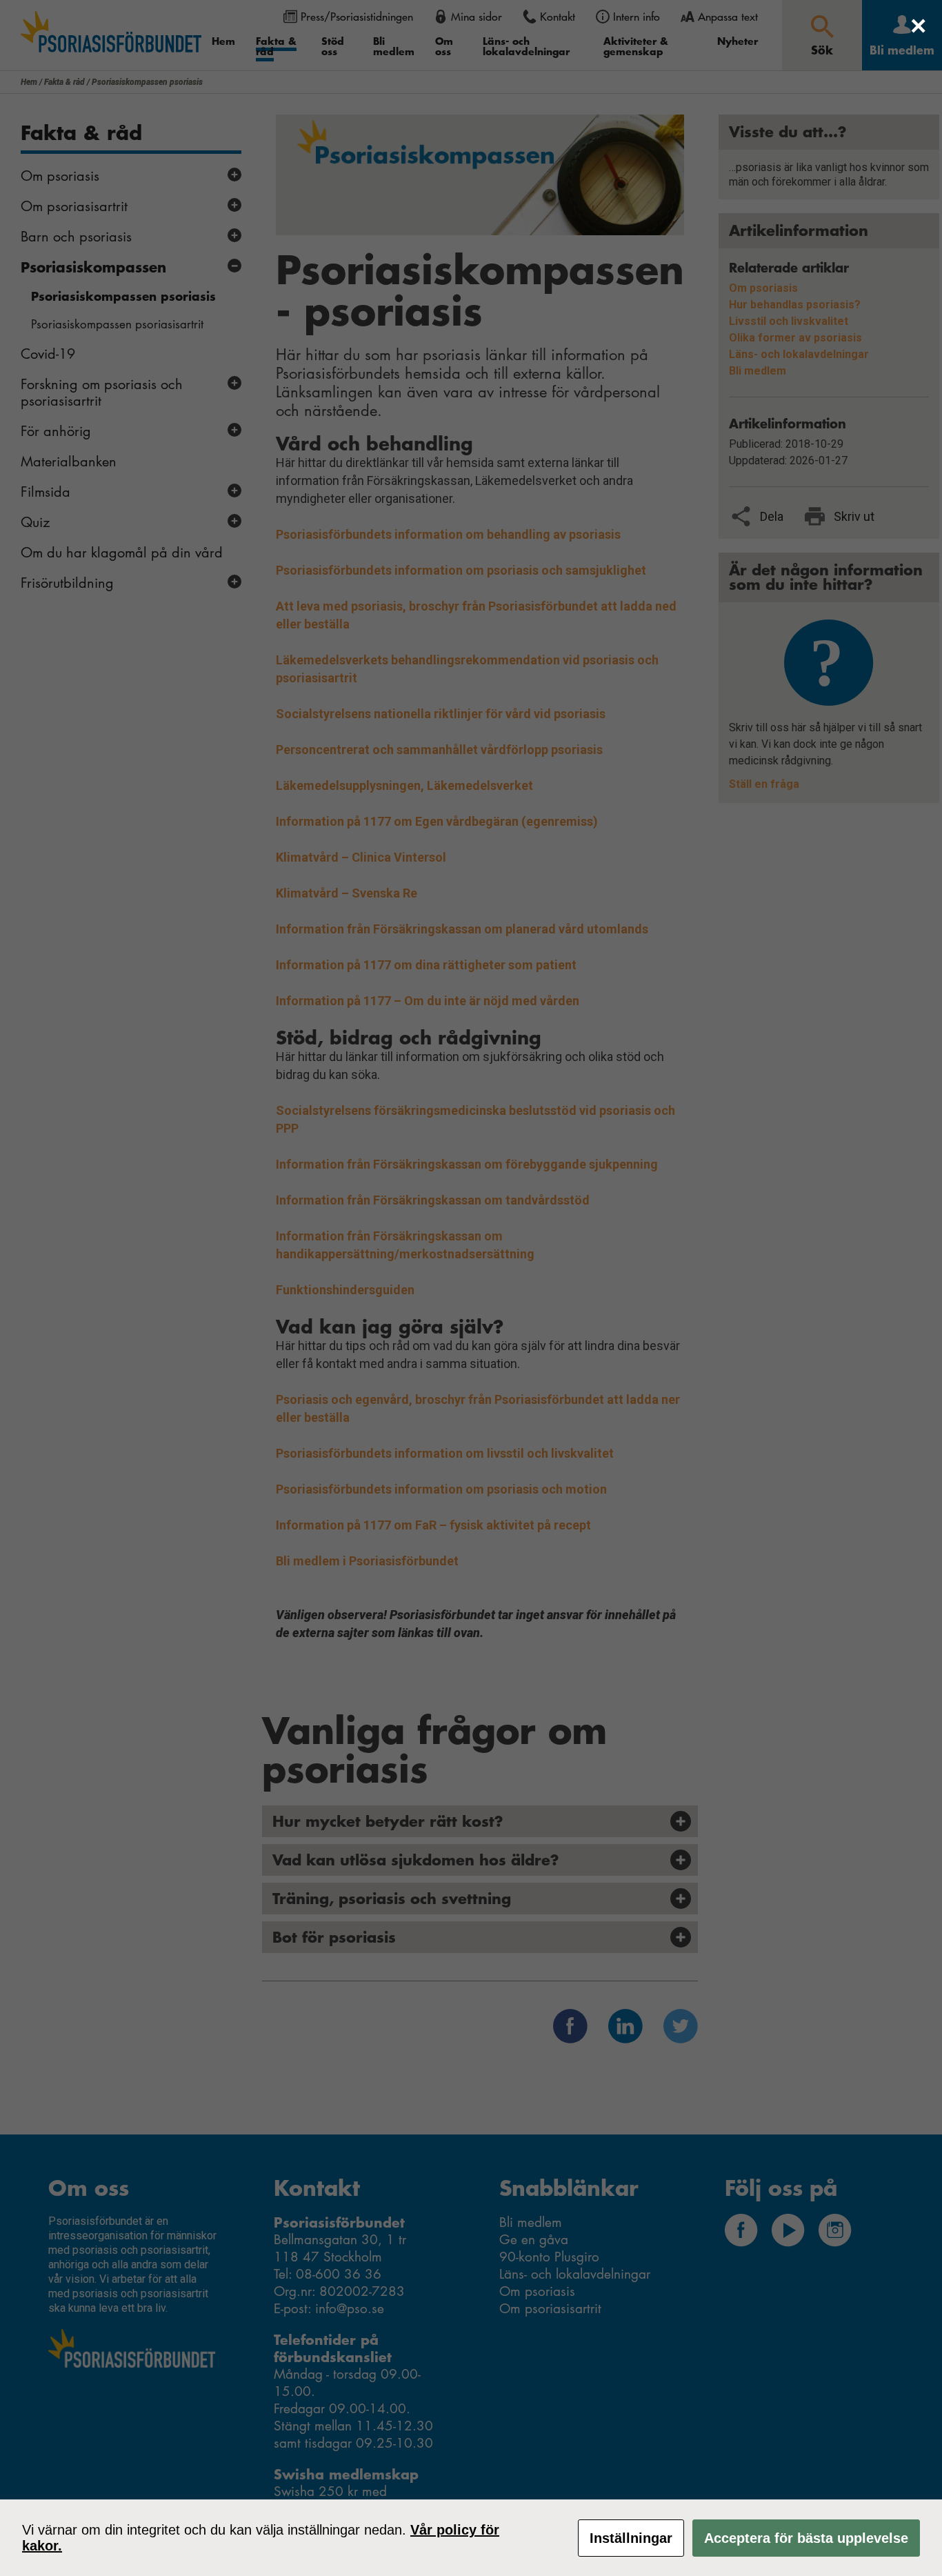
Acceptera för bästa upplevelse (806, 2538)
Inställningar (631, 2538)
